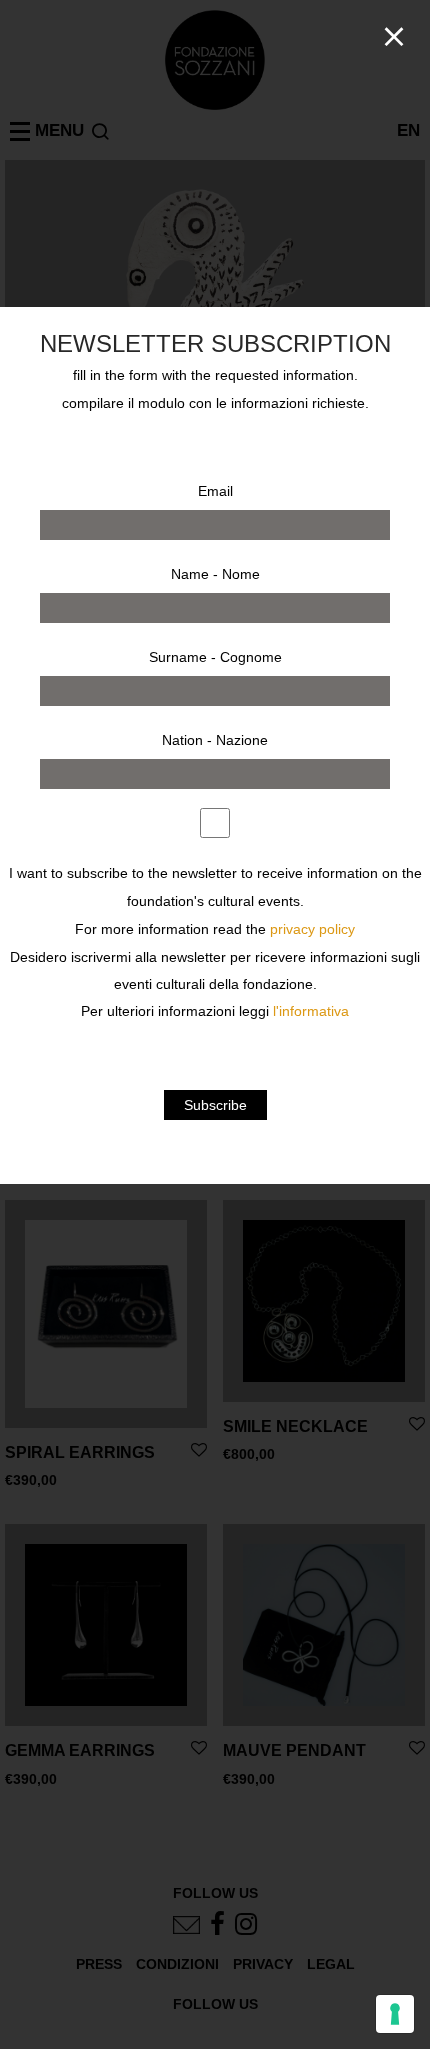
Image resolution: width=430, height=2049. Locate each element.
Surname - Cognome (215, 657)
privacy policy (312, 929)
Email (215, 491)
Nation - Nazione (215, 740)
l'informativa (311, 1011)
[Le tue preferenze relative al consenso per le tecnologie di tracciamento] (395, 2014)
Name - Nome (215, 574)
